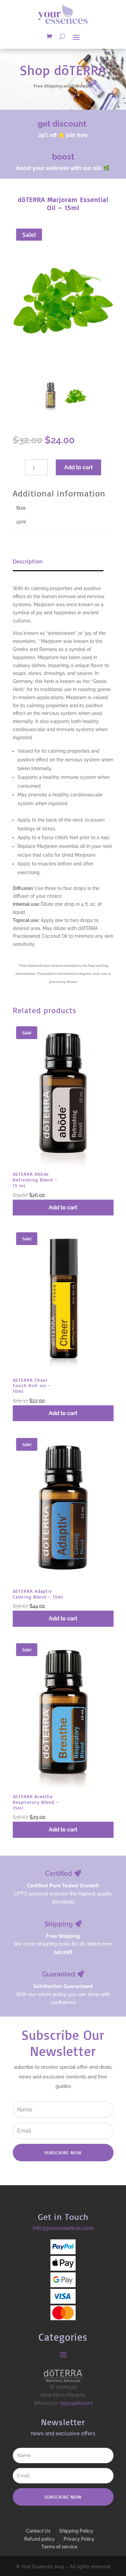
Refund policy (39, 2539)
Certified (59, 1874)
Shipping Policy (76, 2531)
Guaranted (59, 1974)
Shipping (59, 1924)
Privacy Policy (79, 2539)
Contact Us (38, 2531)
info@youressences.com (63, 2228)
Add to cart (78, 467)
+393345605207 (76, 2403)
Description (28, 561)
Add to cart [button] (63, 1208)
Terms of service (59, 2547)
